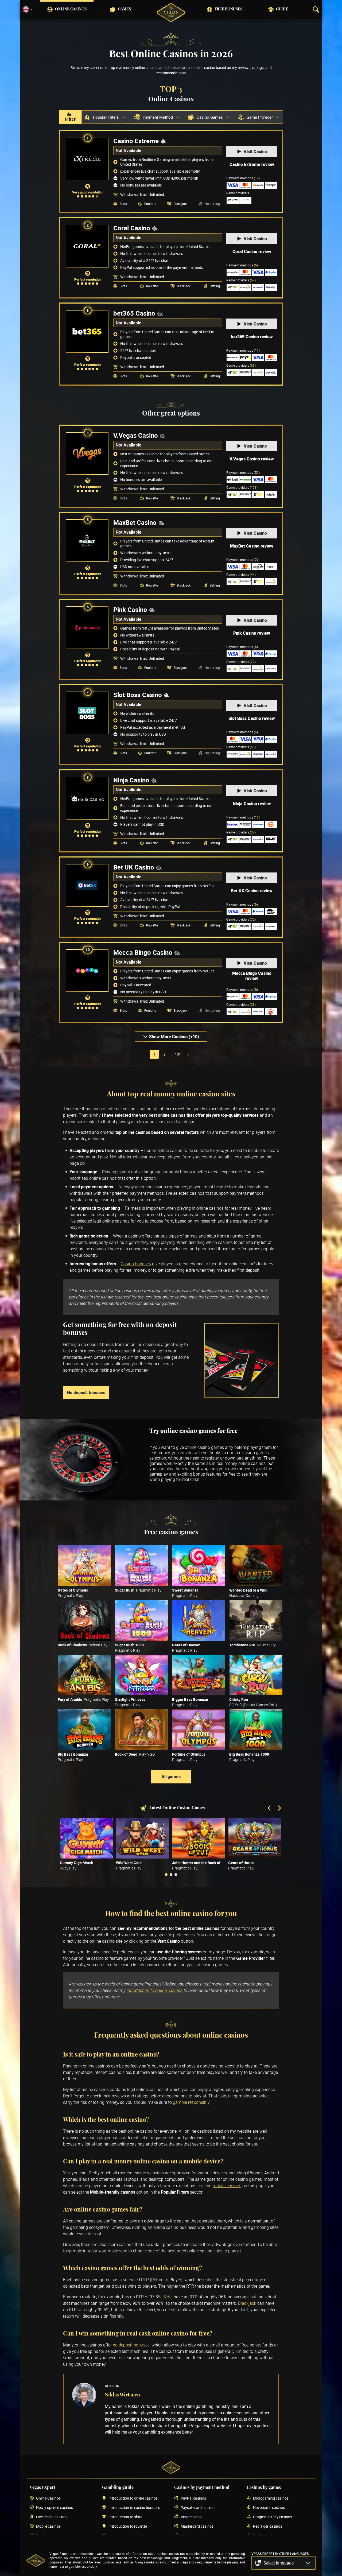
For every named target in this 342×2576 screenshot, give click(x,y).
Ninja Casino (131, 780)
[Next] (279, 1809)
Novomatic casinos (269, 2507)
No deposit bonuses (86, 1392)
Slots (168, 2297)
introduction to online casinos (154, 1990)
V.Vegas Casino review (252, 459)
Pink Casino (130, 610)
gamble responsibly (191, 2102)
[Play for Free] (84, 1566)
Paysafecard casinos (198, 2507)
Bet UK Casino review (252, 891)
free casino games (252, 1453)
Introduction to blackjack (129, 2536)
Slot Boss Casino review (252, 718)
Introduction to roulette (128, 2526)
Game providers (241, 280)
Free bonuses (228, 9)
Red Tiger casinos (268, 2526)
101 (178, 1054)
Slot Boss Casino (138, 695)
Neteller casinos (194, 2536)
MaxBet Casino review (252, 546)
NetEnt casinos (266, 2536)
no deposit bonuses (131, 2345)
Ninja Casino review (252, 804)
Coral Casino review (252, 251)
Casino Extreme (136, 141)
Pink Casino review (252, 633)
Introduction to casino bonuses (134, 2507)
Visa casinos (191, 2517)
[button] (283, 2563)
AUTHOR (112, 2386)
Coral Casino (132, 228)
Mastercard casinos (197, 2526)
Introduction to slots (125, 2517)
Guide (282, 9)
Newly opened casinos (55, 2507)
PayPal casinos (193, 2498)
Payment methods (243, 178)
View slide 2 (171, 1875)
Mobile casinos (48, 2526)
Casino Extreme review (252, 164)
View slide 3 (176, 1875)
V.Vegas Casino (136, 435)
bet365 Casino (134, 313)
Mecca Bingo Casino (143, 952)
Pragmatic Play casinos (273, 2517)
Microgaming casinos (271, 2498)
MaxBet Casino (135, 522)
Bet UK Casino (134, 867)
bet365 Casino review (252, 337)
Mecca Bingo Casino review (252, 976)
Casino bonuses (136, 1264)
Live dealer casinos (52, 2517)
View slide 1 (166, 1875)
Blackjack (247, 2303)
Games (124, 9)
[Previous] (270, 1809)
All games (171, 1776)
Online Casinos (71, 9)
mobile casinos (227, 2186)
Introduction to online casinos (133, 2498)
